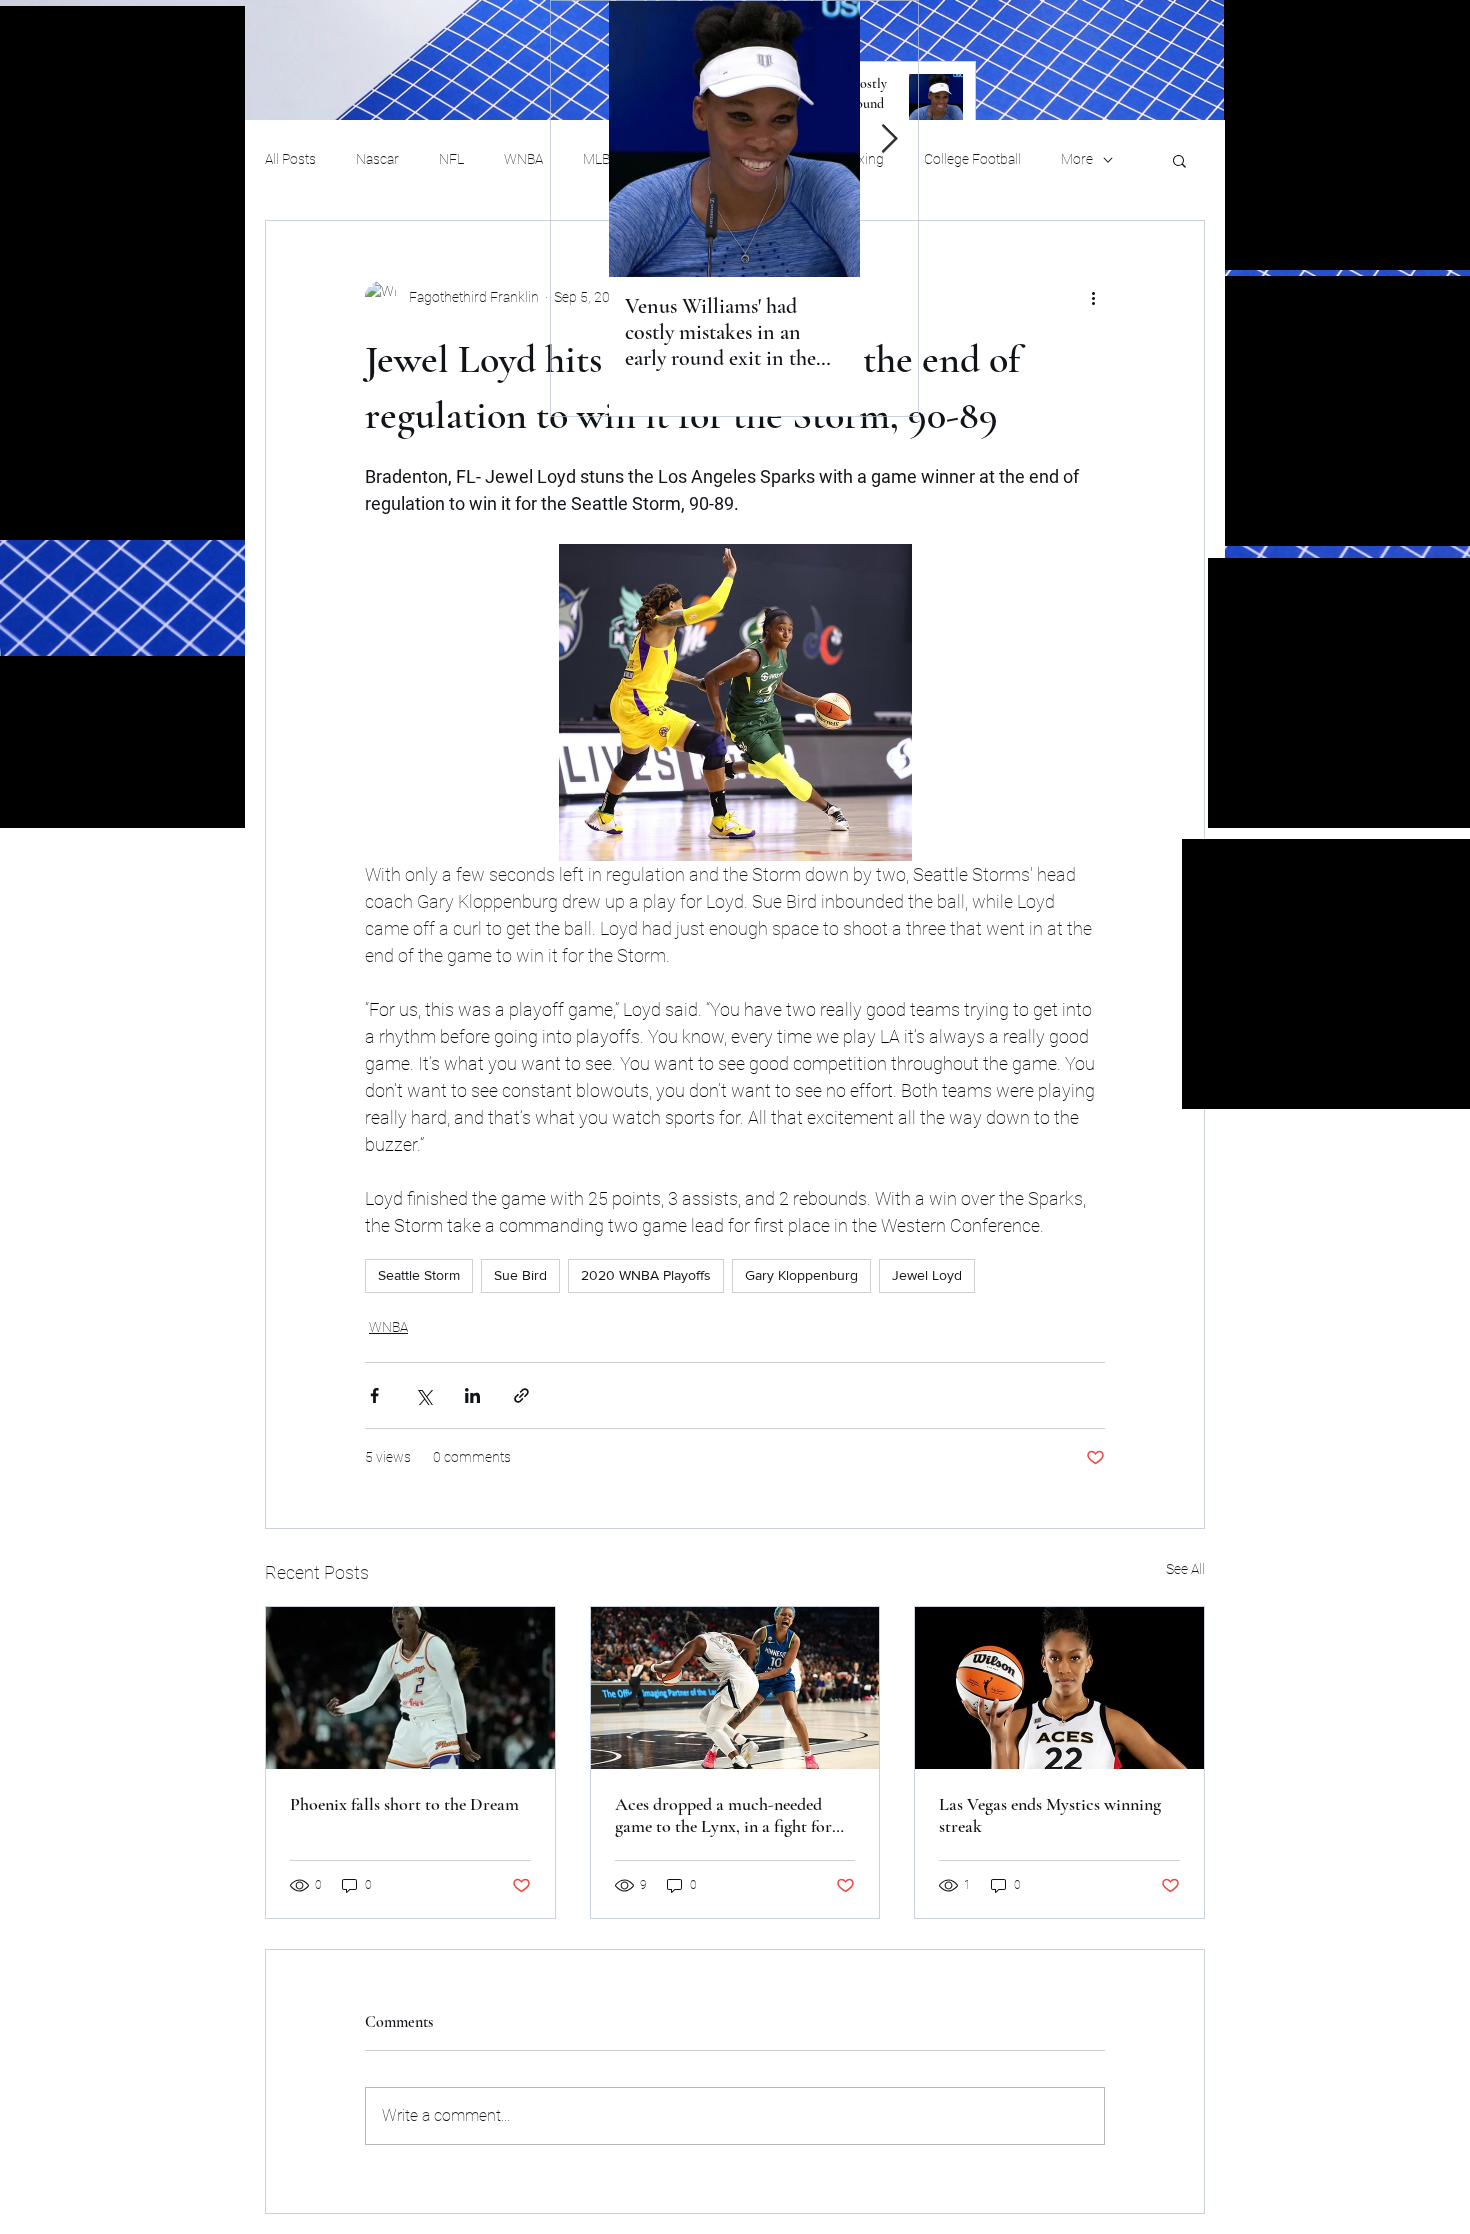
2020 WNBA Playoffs (646, 1275)
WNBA (523, 159)
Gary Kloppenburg (801, 1275)
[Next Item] (889, 139)
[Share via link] (521, 1395)
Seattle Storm (419, 1275)
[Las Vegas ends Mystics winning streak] (1059, 1688)
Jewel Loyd (927, 1275)
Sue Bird (520, 1275)
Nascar (377, 159)
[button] (1179, 160)
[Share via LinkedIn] (472, 1395)
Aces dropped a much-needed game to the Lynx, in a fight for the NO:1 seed (723, 1815)
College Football (972, 159)
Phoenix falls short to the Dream (404, 1804)
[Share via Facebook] (374, 1395)
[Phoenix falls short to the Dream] (410, 1688)
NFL (451, 159)
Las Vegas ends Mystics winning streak (1050, 1815)
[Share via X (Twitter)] (423, 1395)
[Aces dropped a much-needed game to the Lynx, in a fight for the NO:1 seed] (735, 1688)
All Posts (290, 159)
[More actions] (1093, 297)
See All (1185, 1569)
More (1077, 159)
